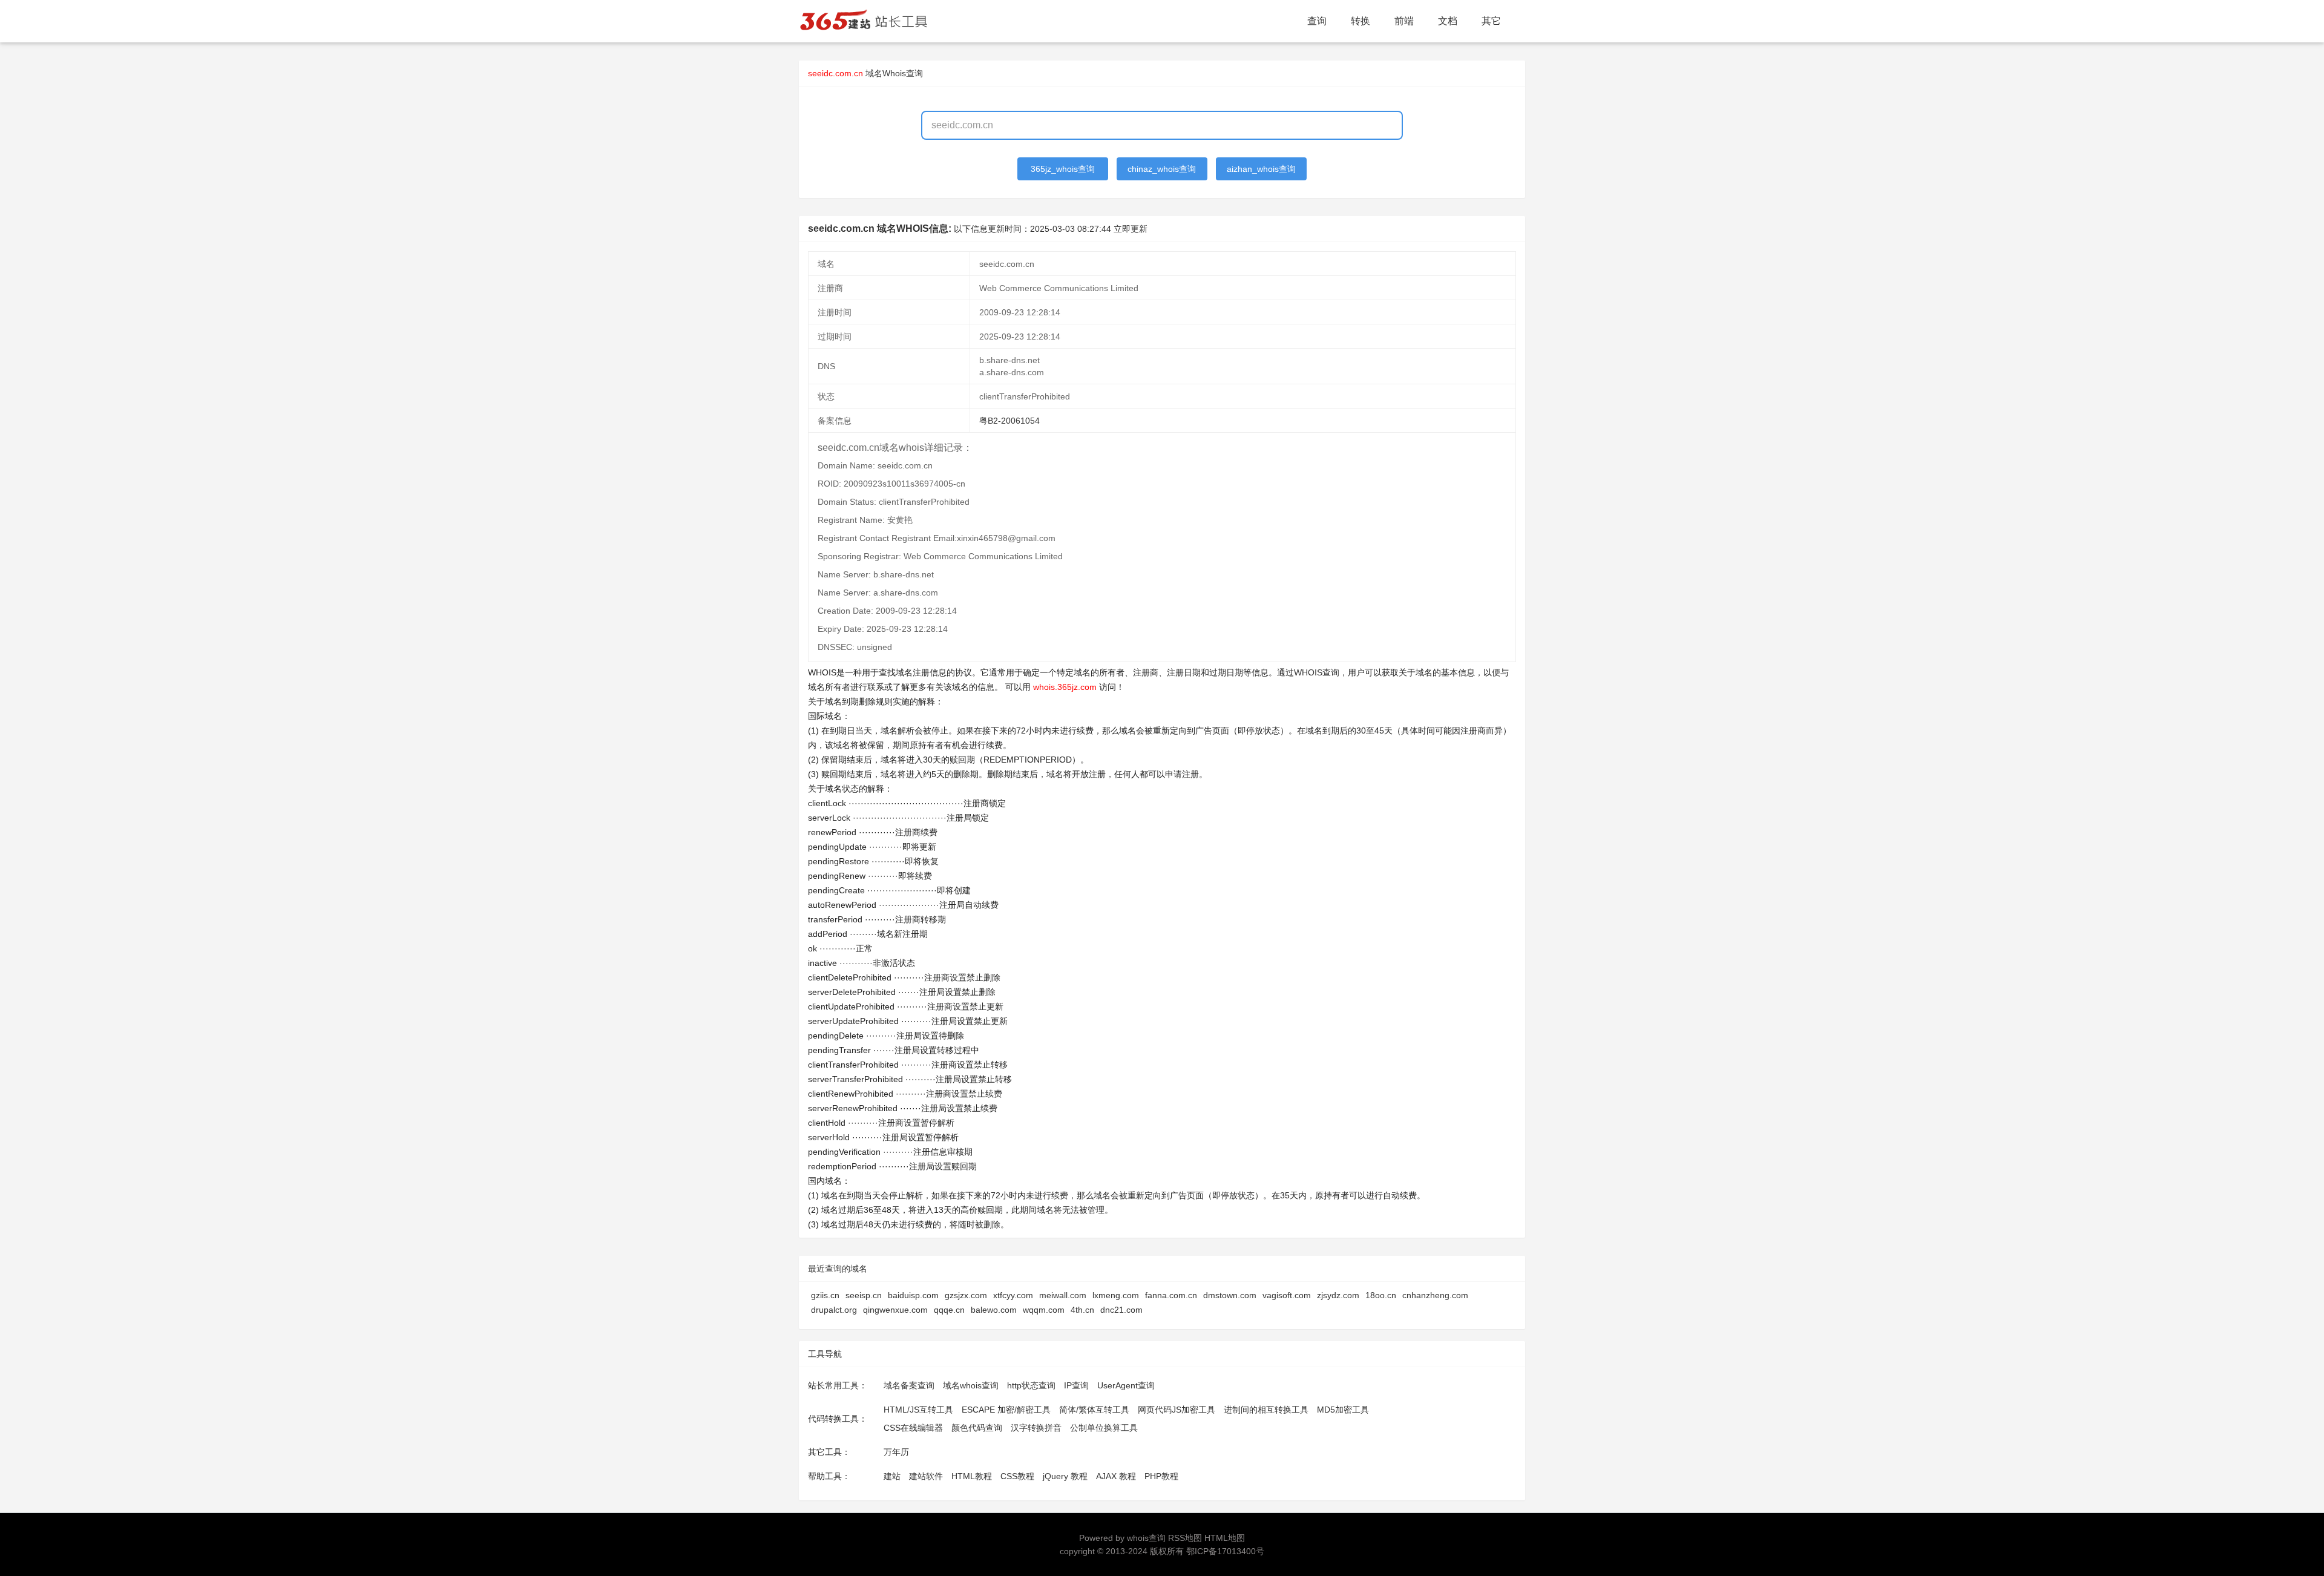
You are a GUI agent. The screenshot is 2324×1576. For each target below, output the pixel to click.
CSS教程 (1017, 1476)
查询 (1317, 21)
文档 (1448, 21)
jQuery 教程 (1065, 1476)
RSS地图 (1185, 1538)
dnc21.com (1121, 1310)
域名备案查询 (909, 1385)
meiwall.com (1063, 1295)
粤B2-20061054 (1009, 421)
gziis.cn (825, 1295)
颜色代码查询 (977, 1428)
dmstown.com (1230, 1295)
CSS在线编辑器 (913, 1428)
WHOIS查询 (1317, 672)
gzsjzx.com (966, 1295)
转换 (1361, 21)
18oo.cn (1381, 1295)
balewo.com (994, 1310)
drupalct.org (834, 1310)
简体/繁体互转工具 (1094, 1410)
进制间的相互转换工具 (1266, 1410)
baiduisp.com (913, 1295)
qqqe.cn (949, 1310)
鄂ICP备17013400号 (1225, 1551)
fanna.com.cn (1171, 1295)
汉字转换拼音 (1036, 1428)
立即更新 (1131, 229)
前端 (1404, 21)
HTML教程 (972, 1476)
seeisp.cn (864, 1295)
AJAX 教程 (1116, 1476)
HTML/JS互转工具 (918, 1410)
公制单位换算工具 (1104, 1428)
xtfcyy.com (1013, 1295)
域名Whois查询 (894, 73)
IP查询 (1076, 1385)
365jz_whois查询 (1063, 169)
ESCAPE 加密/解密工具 (1006, 1410)
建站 (892, 1476)
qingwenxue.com (895, 1310)
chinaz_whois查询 (1162, 169)
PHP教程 (1161, 1476)
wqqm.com (1044, 1310)
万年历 (896, 1452)
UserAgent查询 (1126, 1385)
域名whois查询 (971, 1385)
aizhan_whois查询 (1261, 169)
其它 (1491, 21)
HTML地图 (1225, 1538)
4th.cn (1082, 1310)
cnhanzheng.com (1435, 1295)
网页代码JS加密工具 (1177, 1410)
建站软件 (926, 1476)
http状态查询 (1031, 1385)
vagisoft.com (1287, 1295)
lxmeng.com (1116, 1295)
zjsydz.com (1338, 1295)
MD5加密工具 (1343, 1410)
